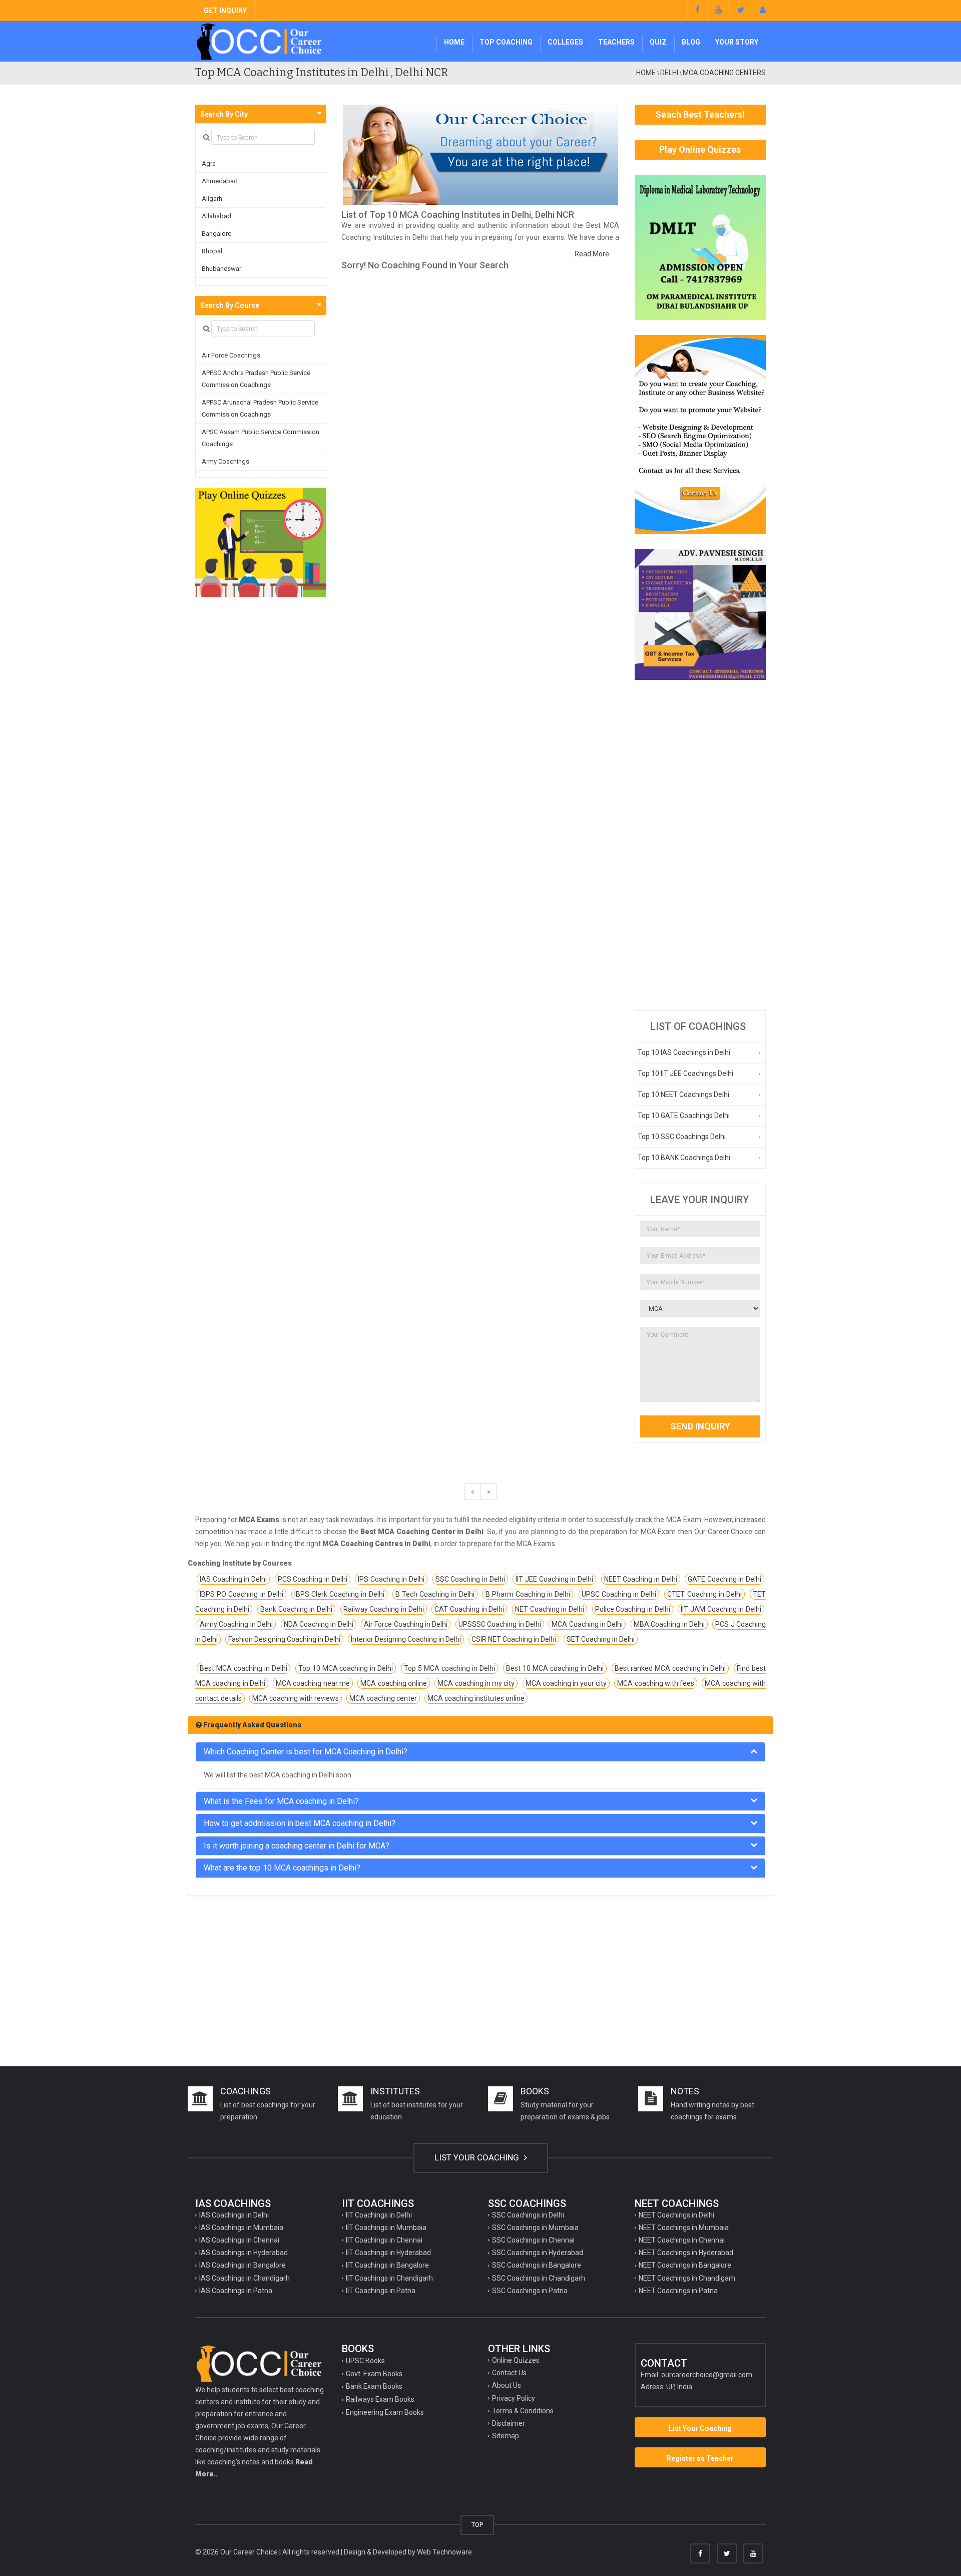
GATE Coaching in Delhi (725, 1579)
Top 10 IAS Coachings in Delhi (684, 1052)
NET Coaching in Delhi (550, 1609)
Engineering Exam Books (385, 2412)
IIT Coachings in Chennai (384, 2240)
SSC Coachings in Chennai (533, 2240)
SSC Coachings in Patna (530, 2291)
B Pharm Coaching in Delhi (528, 1594)
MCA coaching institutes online (476, 1698)
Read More (592, 254)
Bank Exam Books (374, 2386)
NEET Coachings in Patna (678, 2291)
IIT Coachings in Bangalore (387, 2265)
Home (454, 42)
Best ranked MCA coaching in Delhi (670, 1668)
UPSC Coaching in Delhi (619, 1594)
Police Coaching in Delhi (633, 1609)
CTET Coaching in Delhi (704, 1594)
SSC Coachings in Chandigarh (539, 2278)
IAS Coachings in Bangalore (243, 2265)
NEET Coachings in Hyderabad (686, 2253)
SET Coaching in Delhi (601, 1639)
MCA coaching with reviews (296, 1698)
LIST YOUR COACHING (478, 2157)
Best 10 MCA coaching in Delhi (555, 1668)
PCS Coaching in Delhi (313, 1579)
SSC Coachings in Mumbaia (535, 2228)
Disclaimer (509, 2423)
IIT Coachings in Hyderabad (388, 2253)
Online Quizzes (516, 2360)
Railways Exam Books (380, 2399)
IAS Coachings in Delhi (234, 2215)
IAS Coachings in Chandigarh (245, 2278)
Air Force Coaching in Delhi (406, 1624)
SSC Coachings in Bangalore (537, 2265)
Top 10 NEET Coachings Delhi (683, 1094)
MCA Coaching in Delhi (587, 1624)
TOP (477, 2525)
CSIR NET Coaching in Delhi (514, 1639)
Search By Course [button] (230, 305)
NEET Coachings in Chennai (682, 2240)
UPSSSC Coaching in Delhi (500, 1624)
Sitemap (506, 2436)
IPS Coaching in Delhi (391, 1579)
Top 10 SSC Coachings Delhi (682, 1137)
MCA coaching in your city (566, 1683)
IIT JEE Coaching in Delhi (554, 1579)
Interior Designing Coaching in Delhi (406, 1639)
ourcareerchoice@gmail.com (707, 2375)
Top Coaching (506, 42)
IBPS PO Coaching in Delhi (242, 1594)
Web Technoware (444, 2552)
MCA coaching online (394, 1683)
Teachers (616, 42)
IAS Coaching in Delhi (233, 1579)
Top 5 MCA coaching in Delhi (449, 1668)
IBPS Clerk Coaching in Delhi (339, 1594)
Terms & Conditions (523, 2411)
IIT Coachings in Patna (381, 2291)
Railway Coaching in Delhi (384, 1609)
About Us (507, 2385)
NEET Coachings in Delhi (676, 2215)
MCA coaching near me (313, 1683)
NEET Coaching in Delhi (641, 1579)
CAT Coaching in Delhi (469, 1609)
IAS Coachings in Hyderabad (244, 2253)
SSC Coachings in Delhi (528, 2215)
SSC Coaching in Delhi (470, 1579)
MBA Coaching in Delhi (669, 1624)
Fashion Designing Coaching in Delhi (284, 1639)
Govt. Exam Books (374, 2374)
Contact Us (509, 2373)
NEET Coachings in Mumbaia (684, 2228)
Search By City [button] (224, 114)
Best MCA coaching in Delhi (244, 1668)
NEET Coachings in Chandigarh (687, 2278)
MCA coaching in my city (476, 1683)
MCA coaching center (383, 1698)
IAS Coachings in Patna (236, 2291)
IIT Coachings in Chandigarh (389, 2278)
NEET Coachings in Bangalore (685, 2265)
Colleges (565, 42)
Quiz (658, 42)
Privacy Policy (514, 2398)
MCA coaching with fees (656, 1683)
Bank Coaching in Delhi (296, 1609)
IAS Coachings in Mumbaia (241, 2228)
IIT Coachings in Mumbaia (386, 2228)
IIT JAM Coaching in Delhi (721, 1609)
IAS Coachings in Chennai (239, 2240)
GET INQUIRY (225, 11)
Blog (691, 42)
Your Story (737, 42)
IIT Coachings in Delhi (379, 2215)
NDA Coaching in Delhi (319, 1624)
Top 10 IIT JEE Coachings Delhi (685, 1073)
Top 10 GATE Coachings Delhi (684, 1116)
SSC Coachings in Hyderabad (538, 2253)
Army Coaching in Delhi (236, 1624)
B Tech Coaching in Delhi (435, 1594)
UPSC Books (365, 2361)
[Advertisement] (700, 845)
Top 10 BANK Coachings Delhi (684, 1158)
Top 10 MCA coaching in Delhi (346, 1668)
